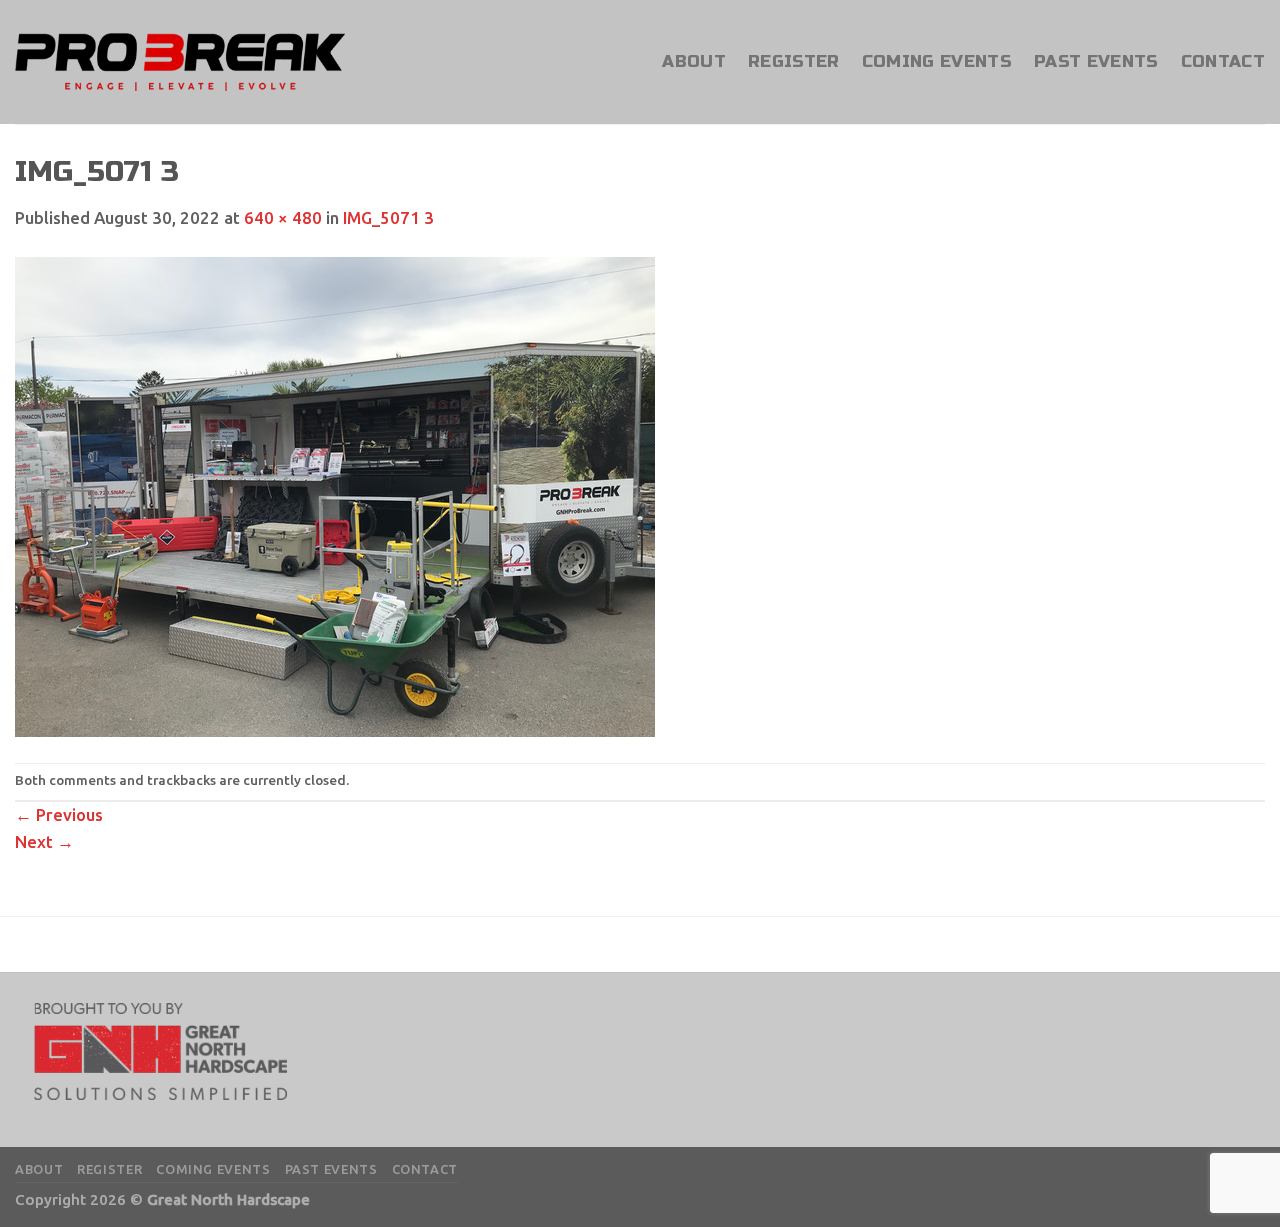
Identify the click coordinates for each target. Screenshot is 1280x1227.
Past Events (1096, 61)
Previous (59, 814)
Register (794, 61)
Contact (1223, 61)
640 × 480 (283, 217)
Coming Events (937, 61)
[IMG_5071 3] (335, 495)
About (694, 61)
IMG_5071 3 (388, 217)
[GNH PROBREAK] (180, 62)
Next (44, 841)
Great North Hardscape (228, 1199)
